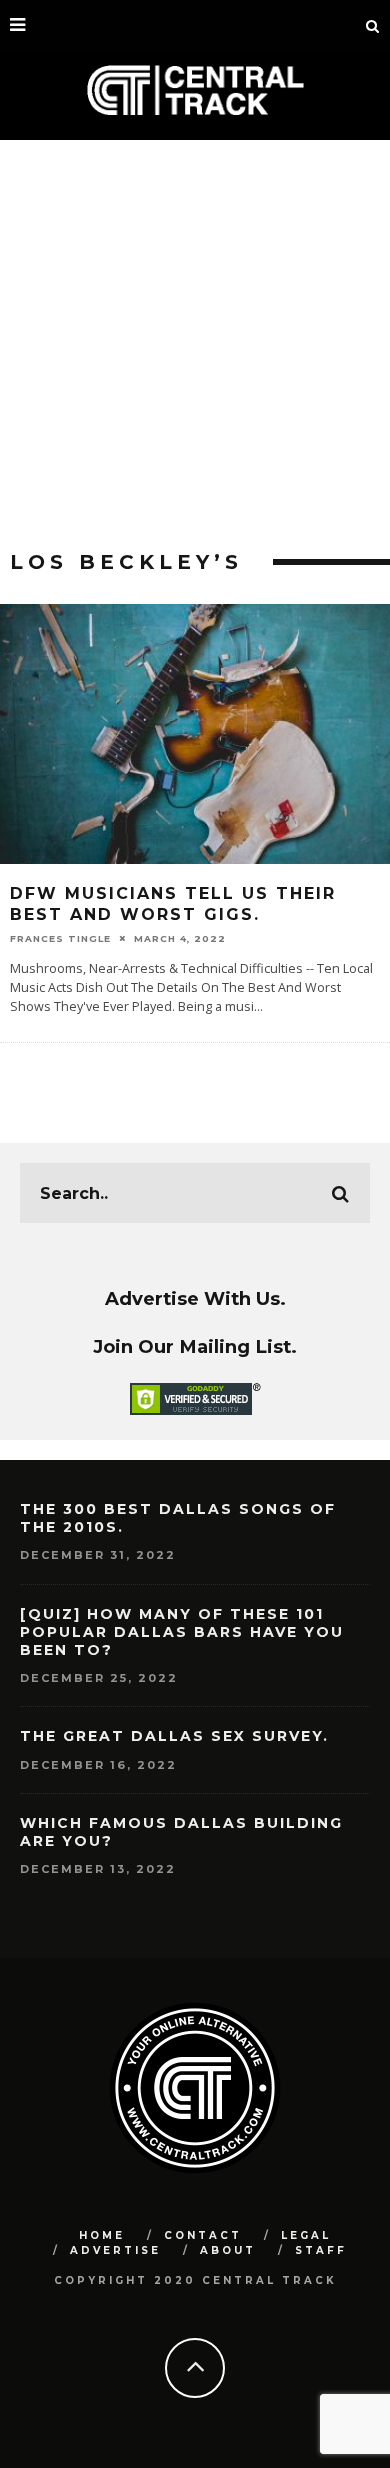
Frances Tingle (60, 938)
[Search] (373, 25)
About (228, 2250)
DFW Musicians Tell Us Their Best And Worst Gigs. (173, 904)
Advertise (115, 2250)
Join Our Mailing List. (195, 1346)
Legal (306, 2235)
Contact (203, 2235)
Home (102, 2235)
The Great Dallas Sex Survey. (174, 1736)
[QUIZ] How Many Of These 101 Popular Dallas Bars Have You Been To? (182, 1632)
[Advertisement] (195, 345)
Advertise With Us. (195, 1298)
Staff (321, 2250)
